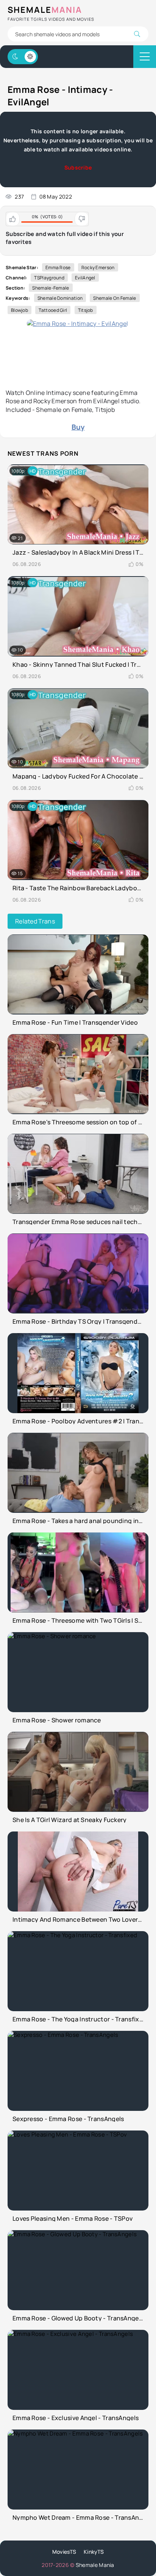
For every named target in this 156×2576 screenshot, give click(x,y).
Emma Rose (58, 267)
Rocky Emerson (98, 267)
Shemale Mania (95, 2565)
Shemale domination (60, 298)
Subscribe (78, 167)
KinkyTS (94, 2552)
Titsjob (86, 310)
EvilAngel (85, 278)
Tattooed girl (53, 310)
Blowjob (19, 310)
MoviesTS (64, 2552)
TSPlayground (49, 278)
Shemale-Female (51, 288)
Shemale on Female (115, 298)
